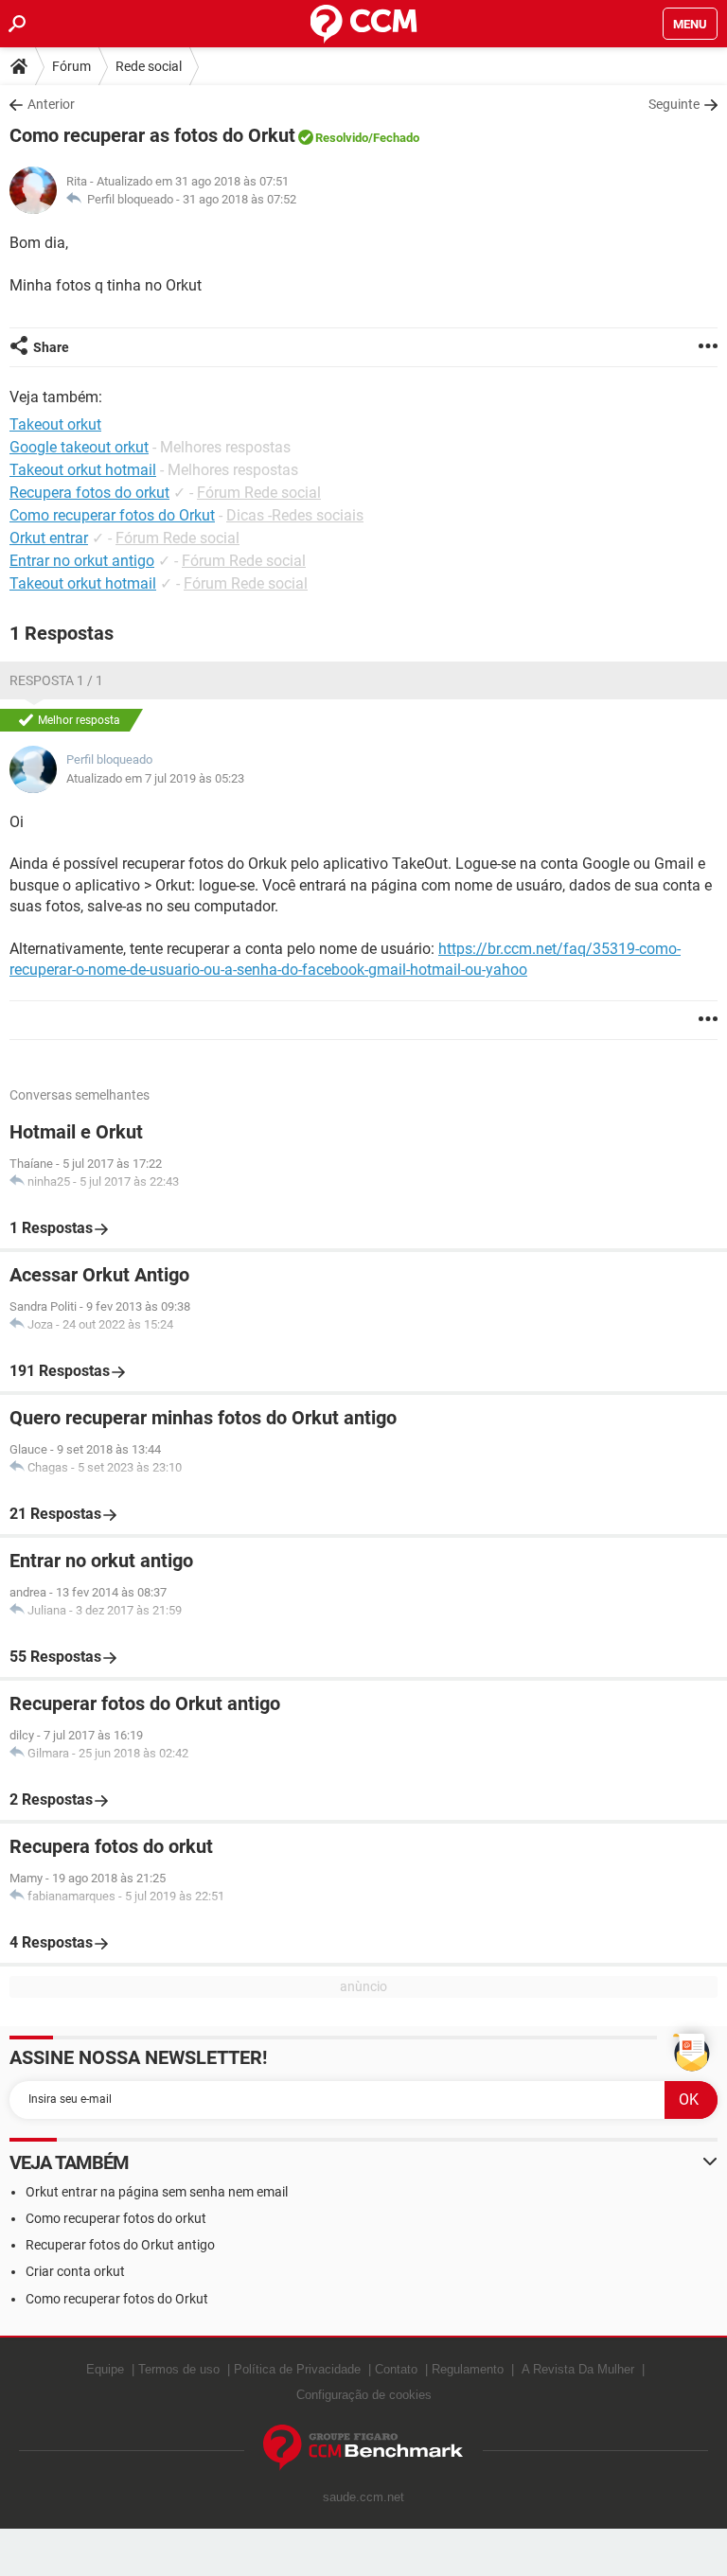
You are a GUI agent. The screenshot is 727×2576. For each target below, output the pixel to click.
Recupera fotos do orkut (89, 493)
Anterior (51, 104)
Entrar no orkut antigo (82, 561)
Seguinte (674, 104)
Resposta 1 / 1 (56, 680)
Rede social (149, 66)
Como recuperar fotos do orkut (116, 2218)
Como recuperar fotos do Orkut (112, 515)
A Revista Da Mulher (578, 2369)
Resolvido (342, 138)
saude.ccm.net (363, 2497)
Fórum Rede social (259, 493)
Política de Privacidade (297, 2369)
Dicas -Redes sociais (295, 515)
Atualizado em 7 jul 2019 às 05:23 (155, 778)
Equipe (105, 2369)
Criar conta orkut (75, 2271)
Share (51, 347)
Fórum (71, 66)
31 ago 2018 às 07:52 (239, 199)
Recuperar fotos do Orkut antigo (120, 2245)
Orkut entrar (49, 538)
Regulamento (468, 2369)
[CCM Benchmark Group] (363, 2448)
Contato (396, 2369)
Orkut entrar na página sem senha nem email (157, 2192)
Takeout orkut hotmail (83, 583)
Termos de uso (179, 2369)
